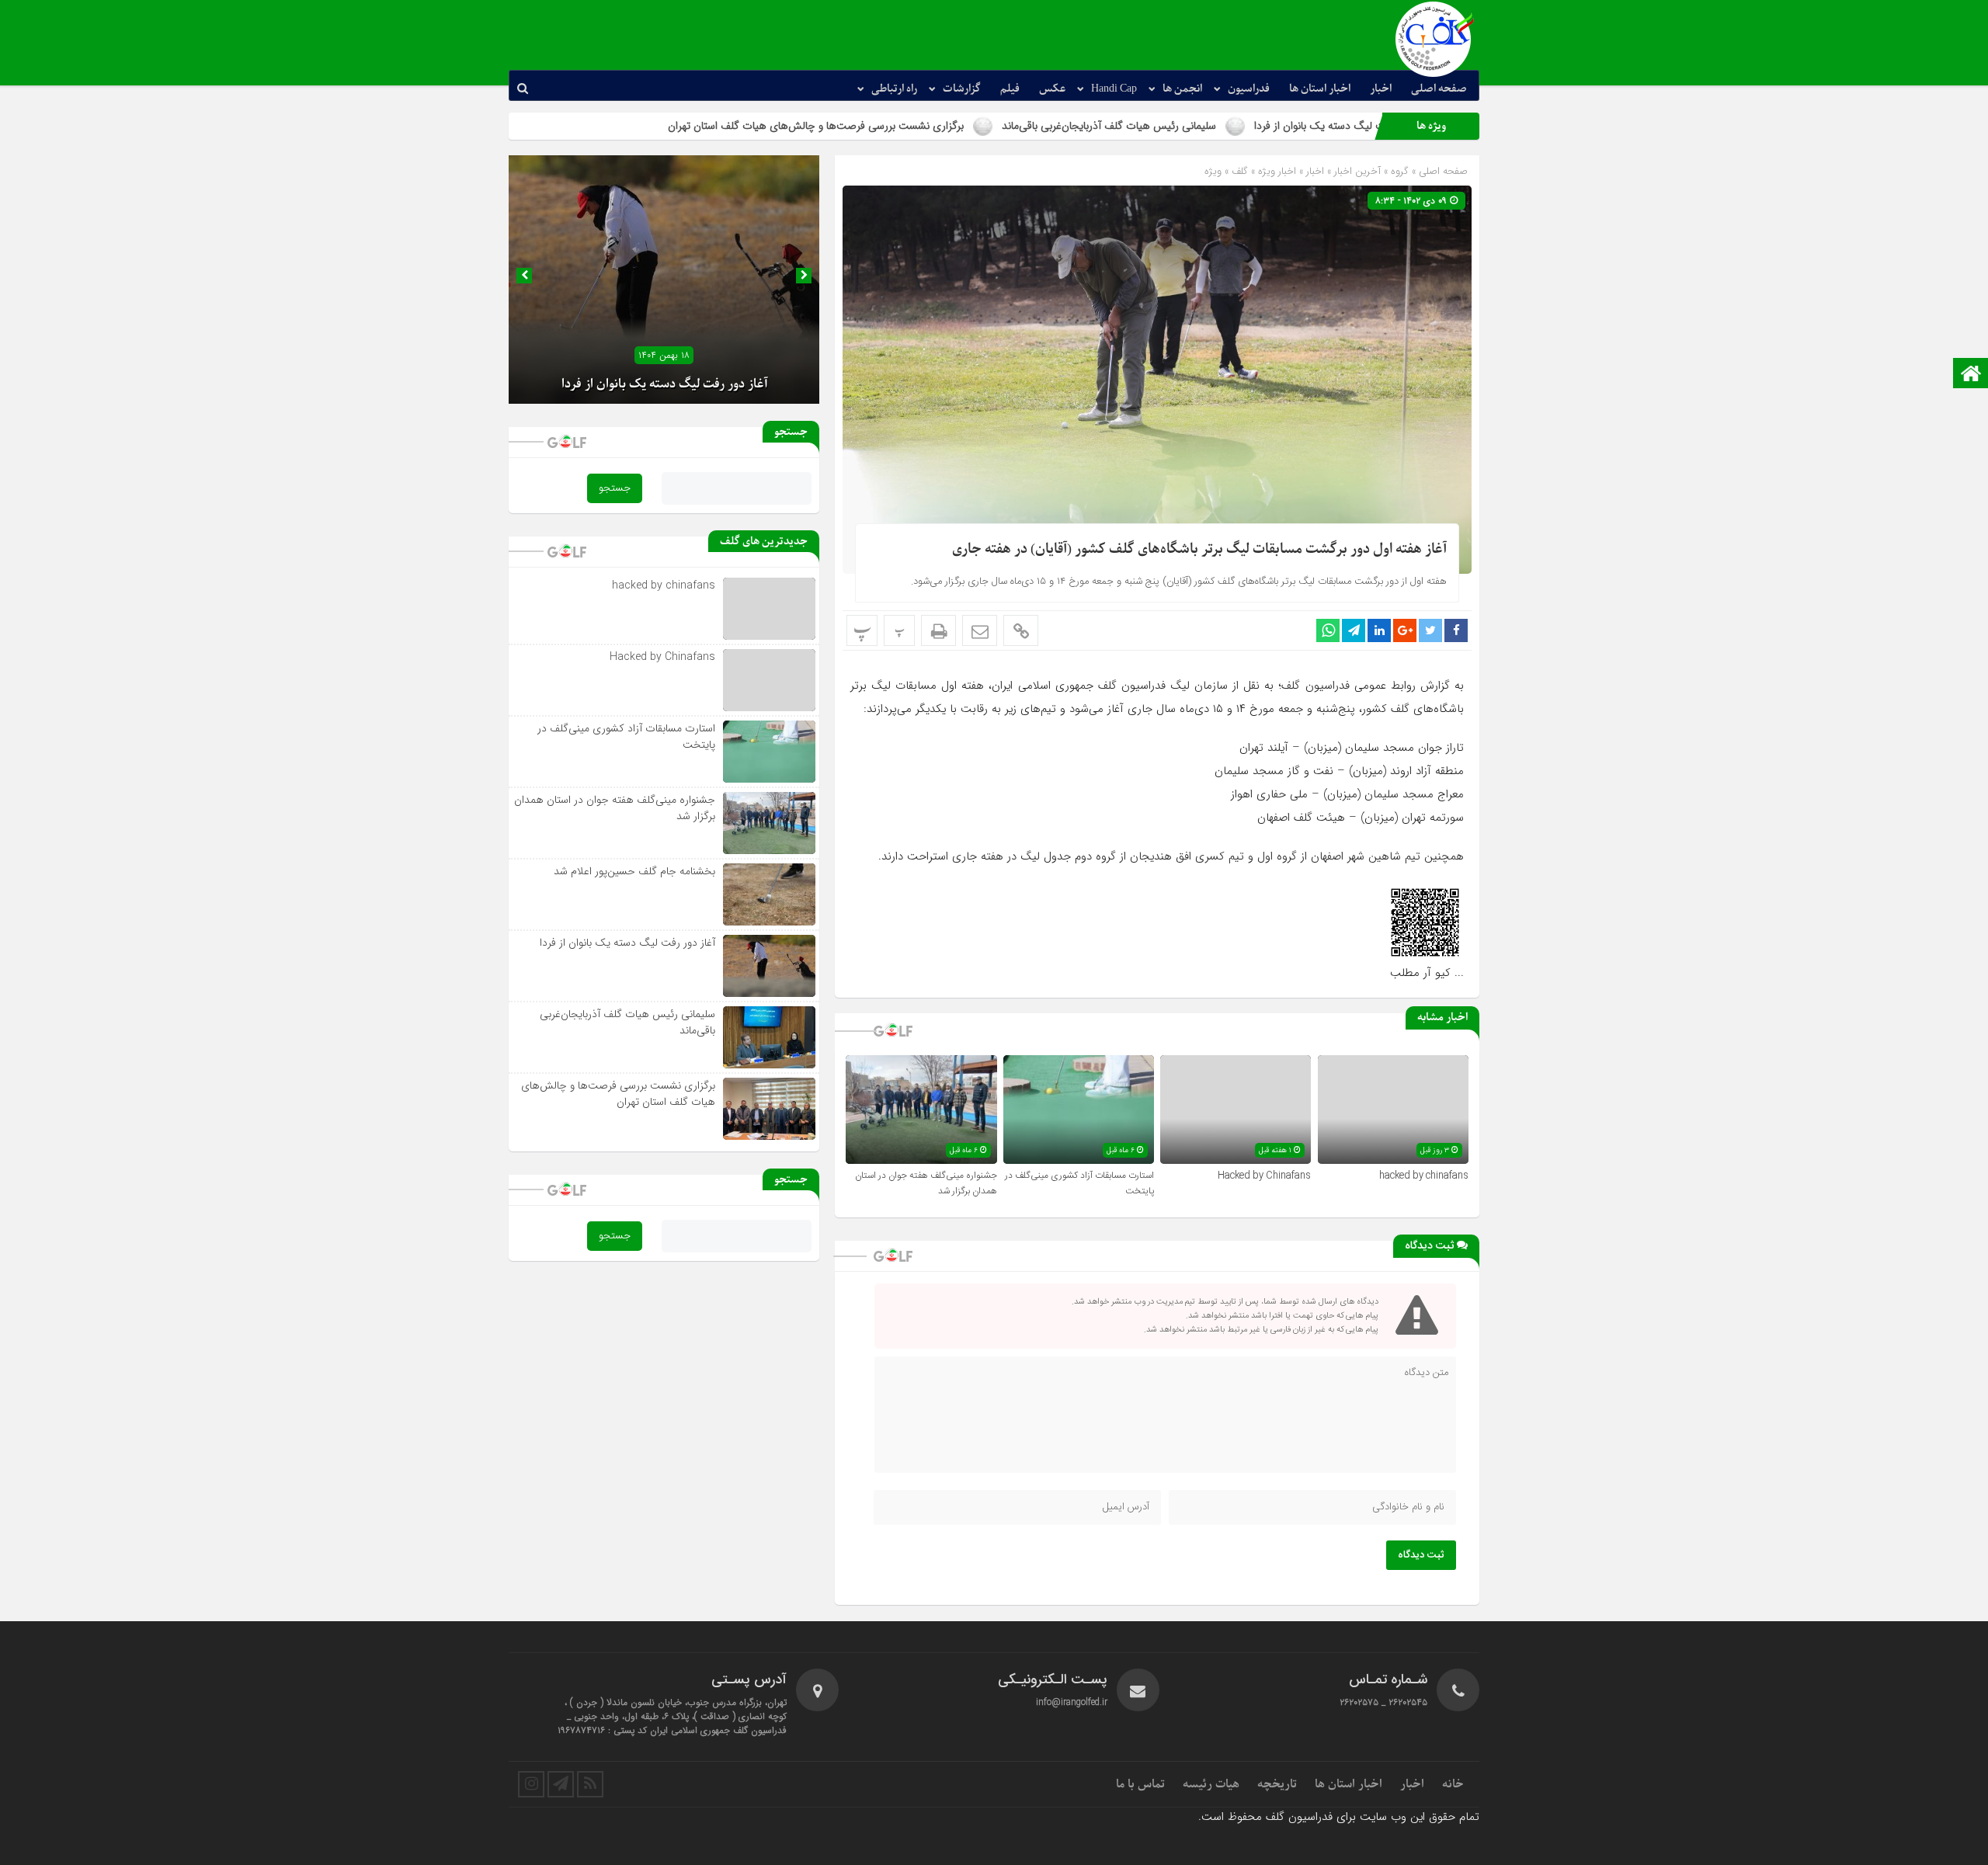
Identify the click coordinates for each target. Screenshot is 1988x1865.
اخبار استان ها (1320, 89)
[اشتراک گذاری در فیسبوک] (1456, 630)
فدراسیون (1249, 89)
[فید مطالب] (590, 1784)
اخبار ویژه (1277, 171)
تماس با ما (1140, 1784)
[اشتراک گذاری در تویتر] (1430, 630)
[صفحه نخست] (1971, 375)
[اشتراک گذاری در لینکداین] (1379, 630)
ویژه (1213, 171)
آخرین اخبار (1357, 171)
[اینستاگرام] (531, 1784)
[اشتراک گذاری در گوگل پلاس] (1405, 630)
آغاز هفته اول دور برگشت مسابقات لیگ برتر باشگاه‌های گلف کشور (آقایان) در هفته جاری (1199, 549)
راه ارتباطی (894, 89)
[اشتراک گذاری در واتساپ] (1328, 630)
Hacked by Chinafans (1264, 1176)
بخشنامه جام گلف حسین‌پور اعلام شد (634, 871)
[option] (664, 280)
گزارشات (962, 89)
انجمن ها (1182, 89)
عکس (1052, 89)
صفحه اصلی (1439, 89)
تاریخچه (1277, 1784)
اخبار (1381, 89)
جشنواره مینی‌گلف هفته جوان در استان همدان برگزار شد (615, 808)
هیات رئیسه (1211, 1784)
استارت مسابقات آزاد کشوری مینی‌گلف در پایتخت (626, 736)
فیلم (1010, 89)
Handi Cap (1114, 89)
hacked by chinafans (1424, 1176)
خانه (1453, 1784)
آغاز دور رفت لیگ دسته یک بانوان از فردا (664, 384)
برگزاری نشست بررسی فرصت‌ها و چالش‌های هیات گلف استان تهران (951, 126)
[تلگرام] (561, 1784)
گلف (1240, 171)
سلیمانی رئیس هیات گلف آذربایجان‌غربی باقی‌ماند (1244, 126)
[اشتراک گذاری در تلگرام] (1354, 630)
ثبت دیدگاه (1421, 1555)
